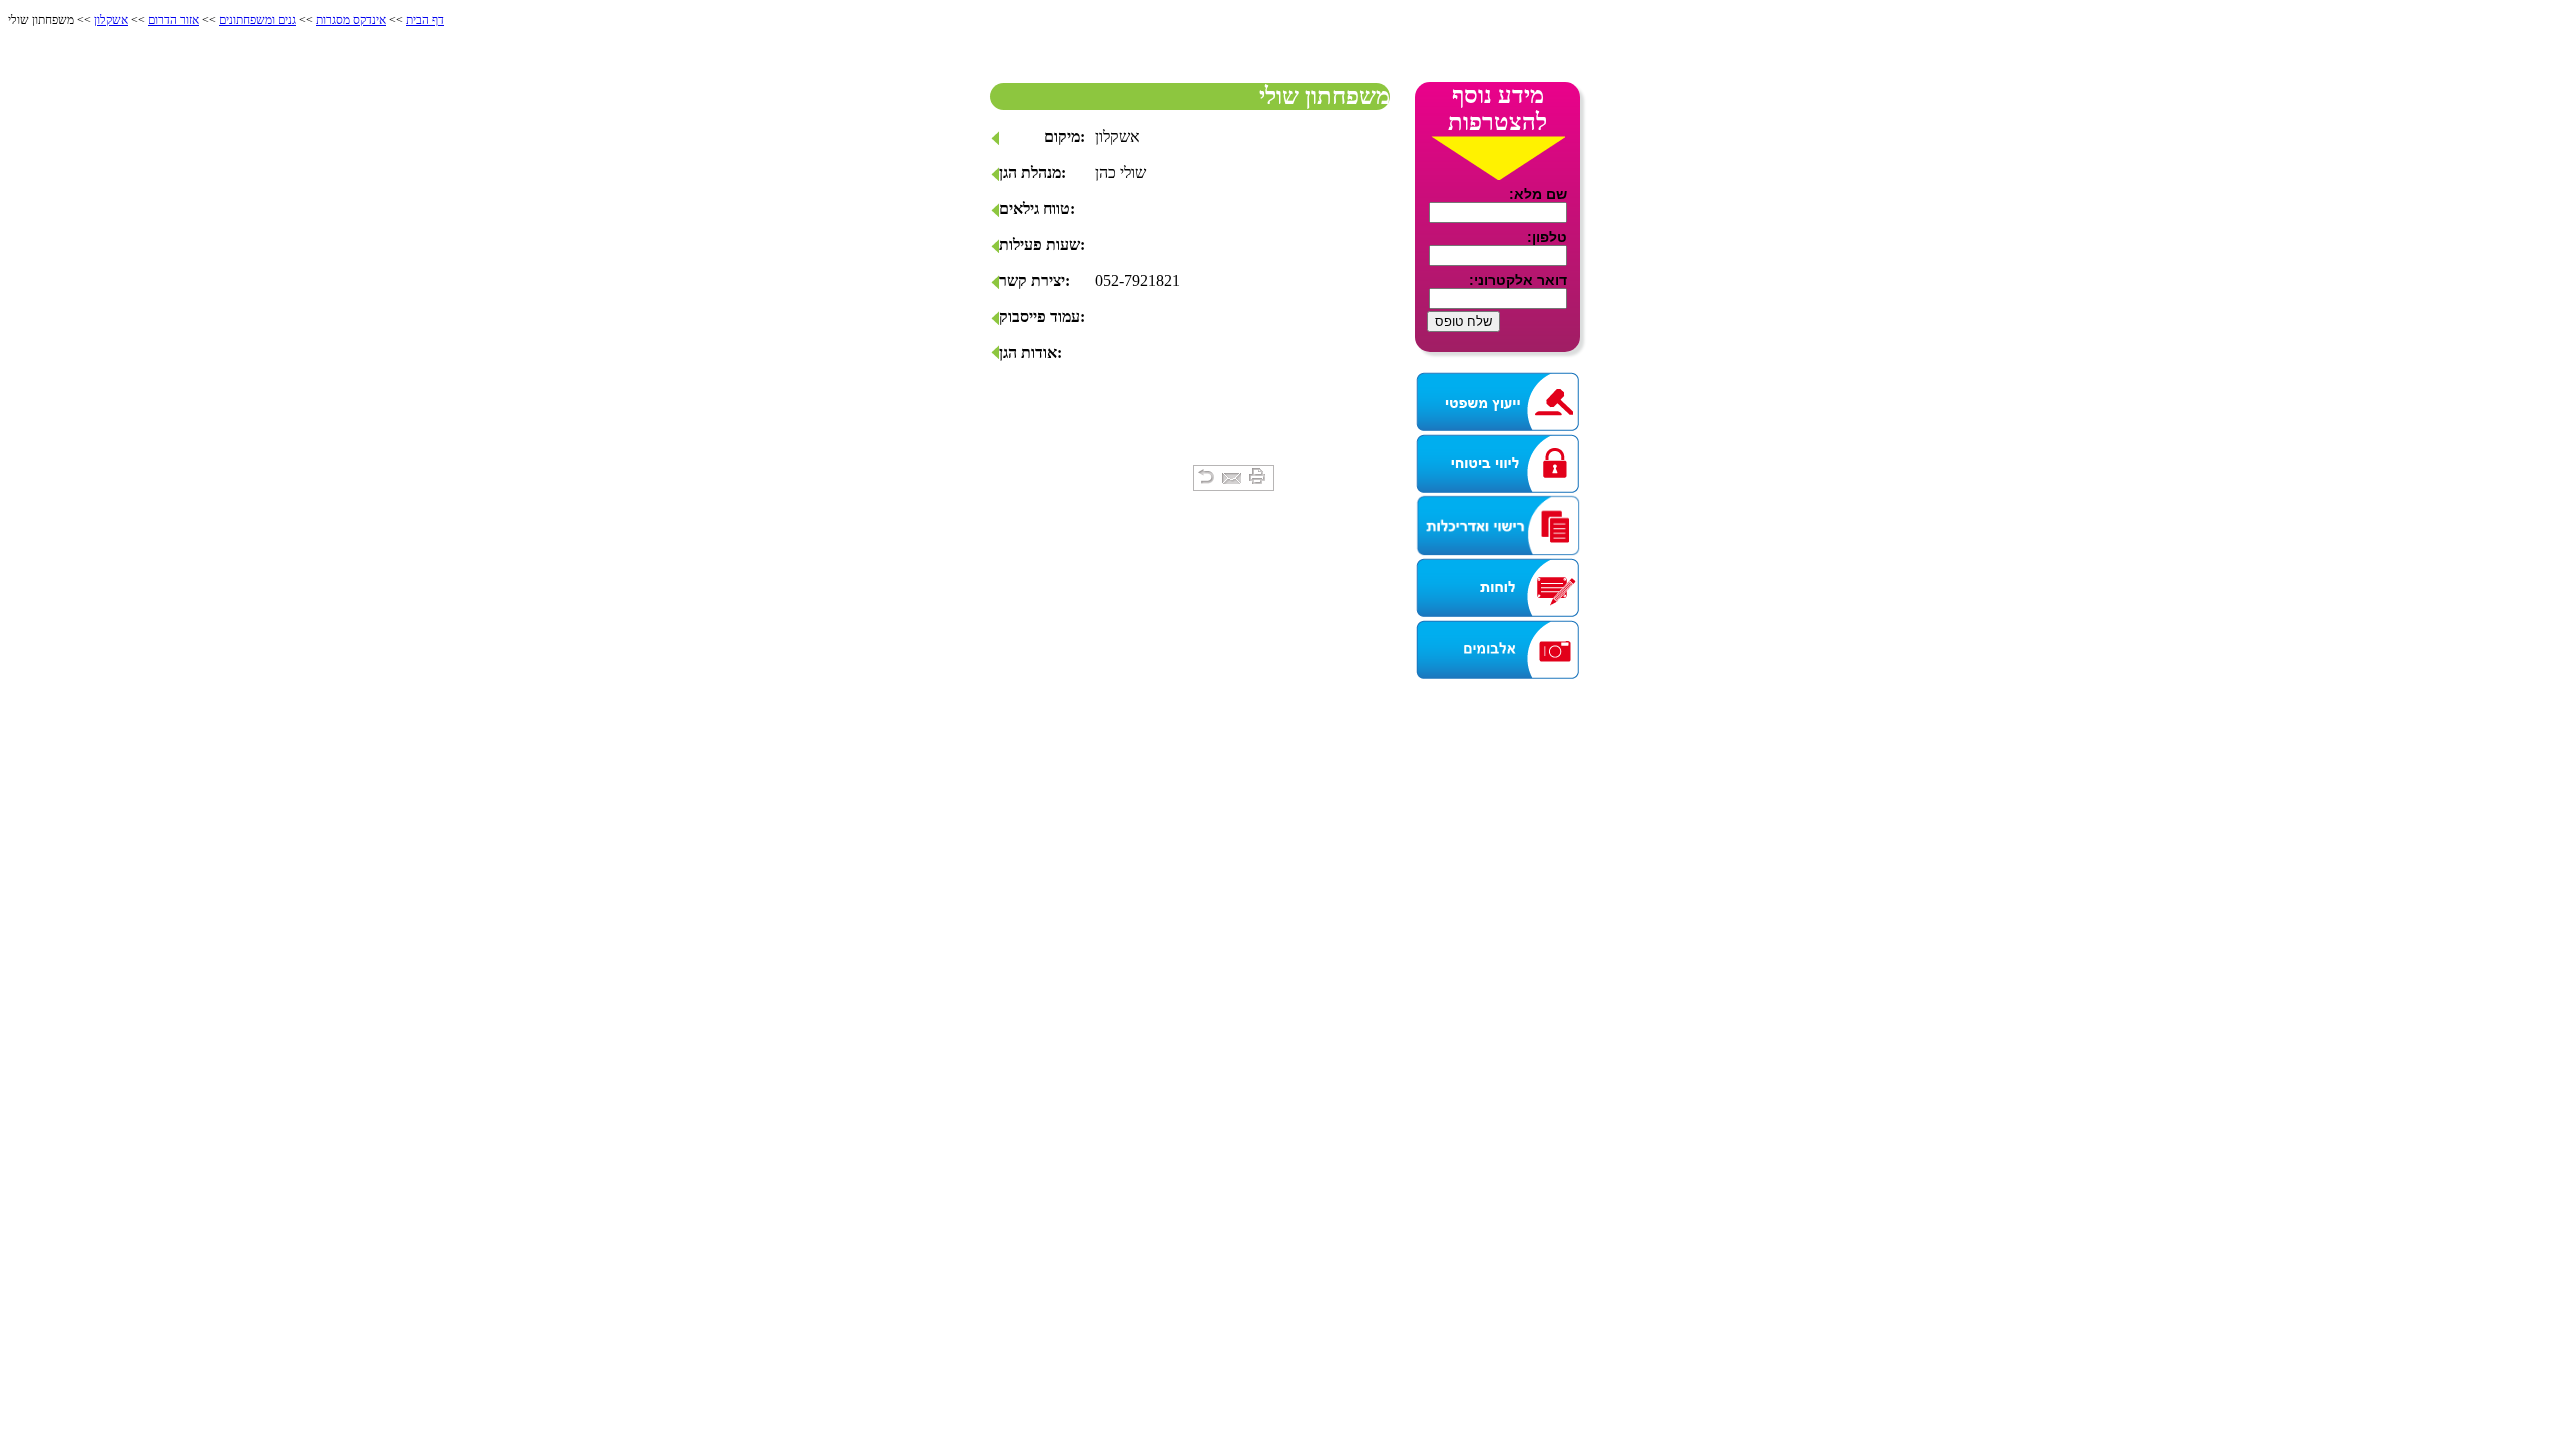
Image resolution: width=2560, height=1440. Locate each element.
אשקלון (111, 20)
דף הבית (425, 20)
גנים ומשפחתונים (257, 20)
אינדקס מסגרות (351, 20)
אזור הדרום (173, 20)
